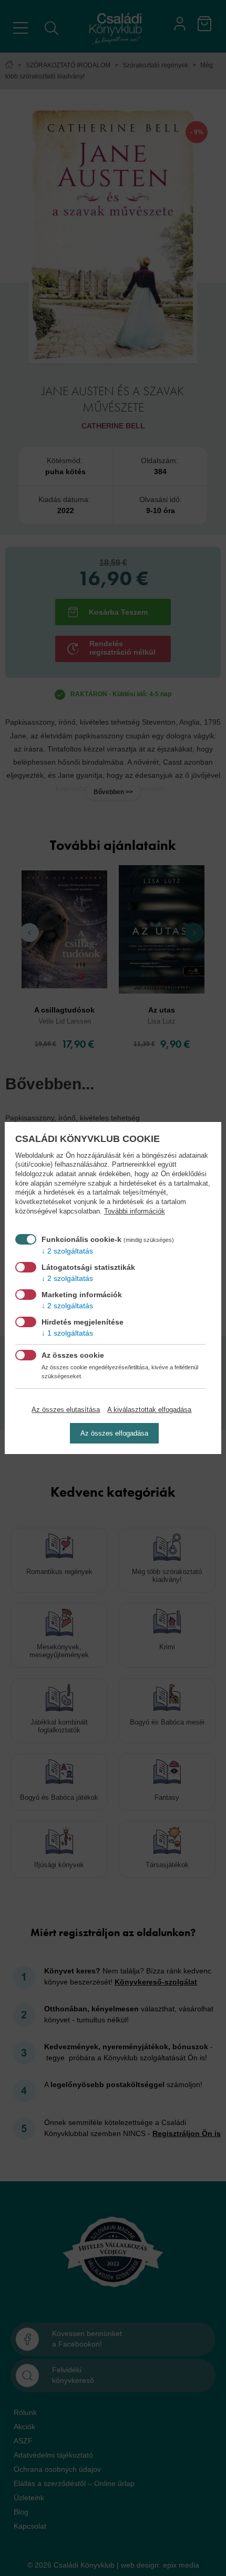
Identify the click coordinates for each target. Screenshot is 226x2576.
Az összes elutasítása (66, 1410)
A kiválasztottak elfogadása (149, 1410)
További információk (135, 1211)
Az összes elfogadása (114, 1433)
